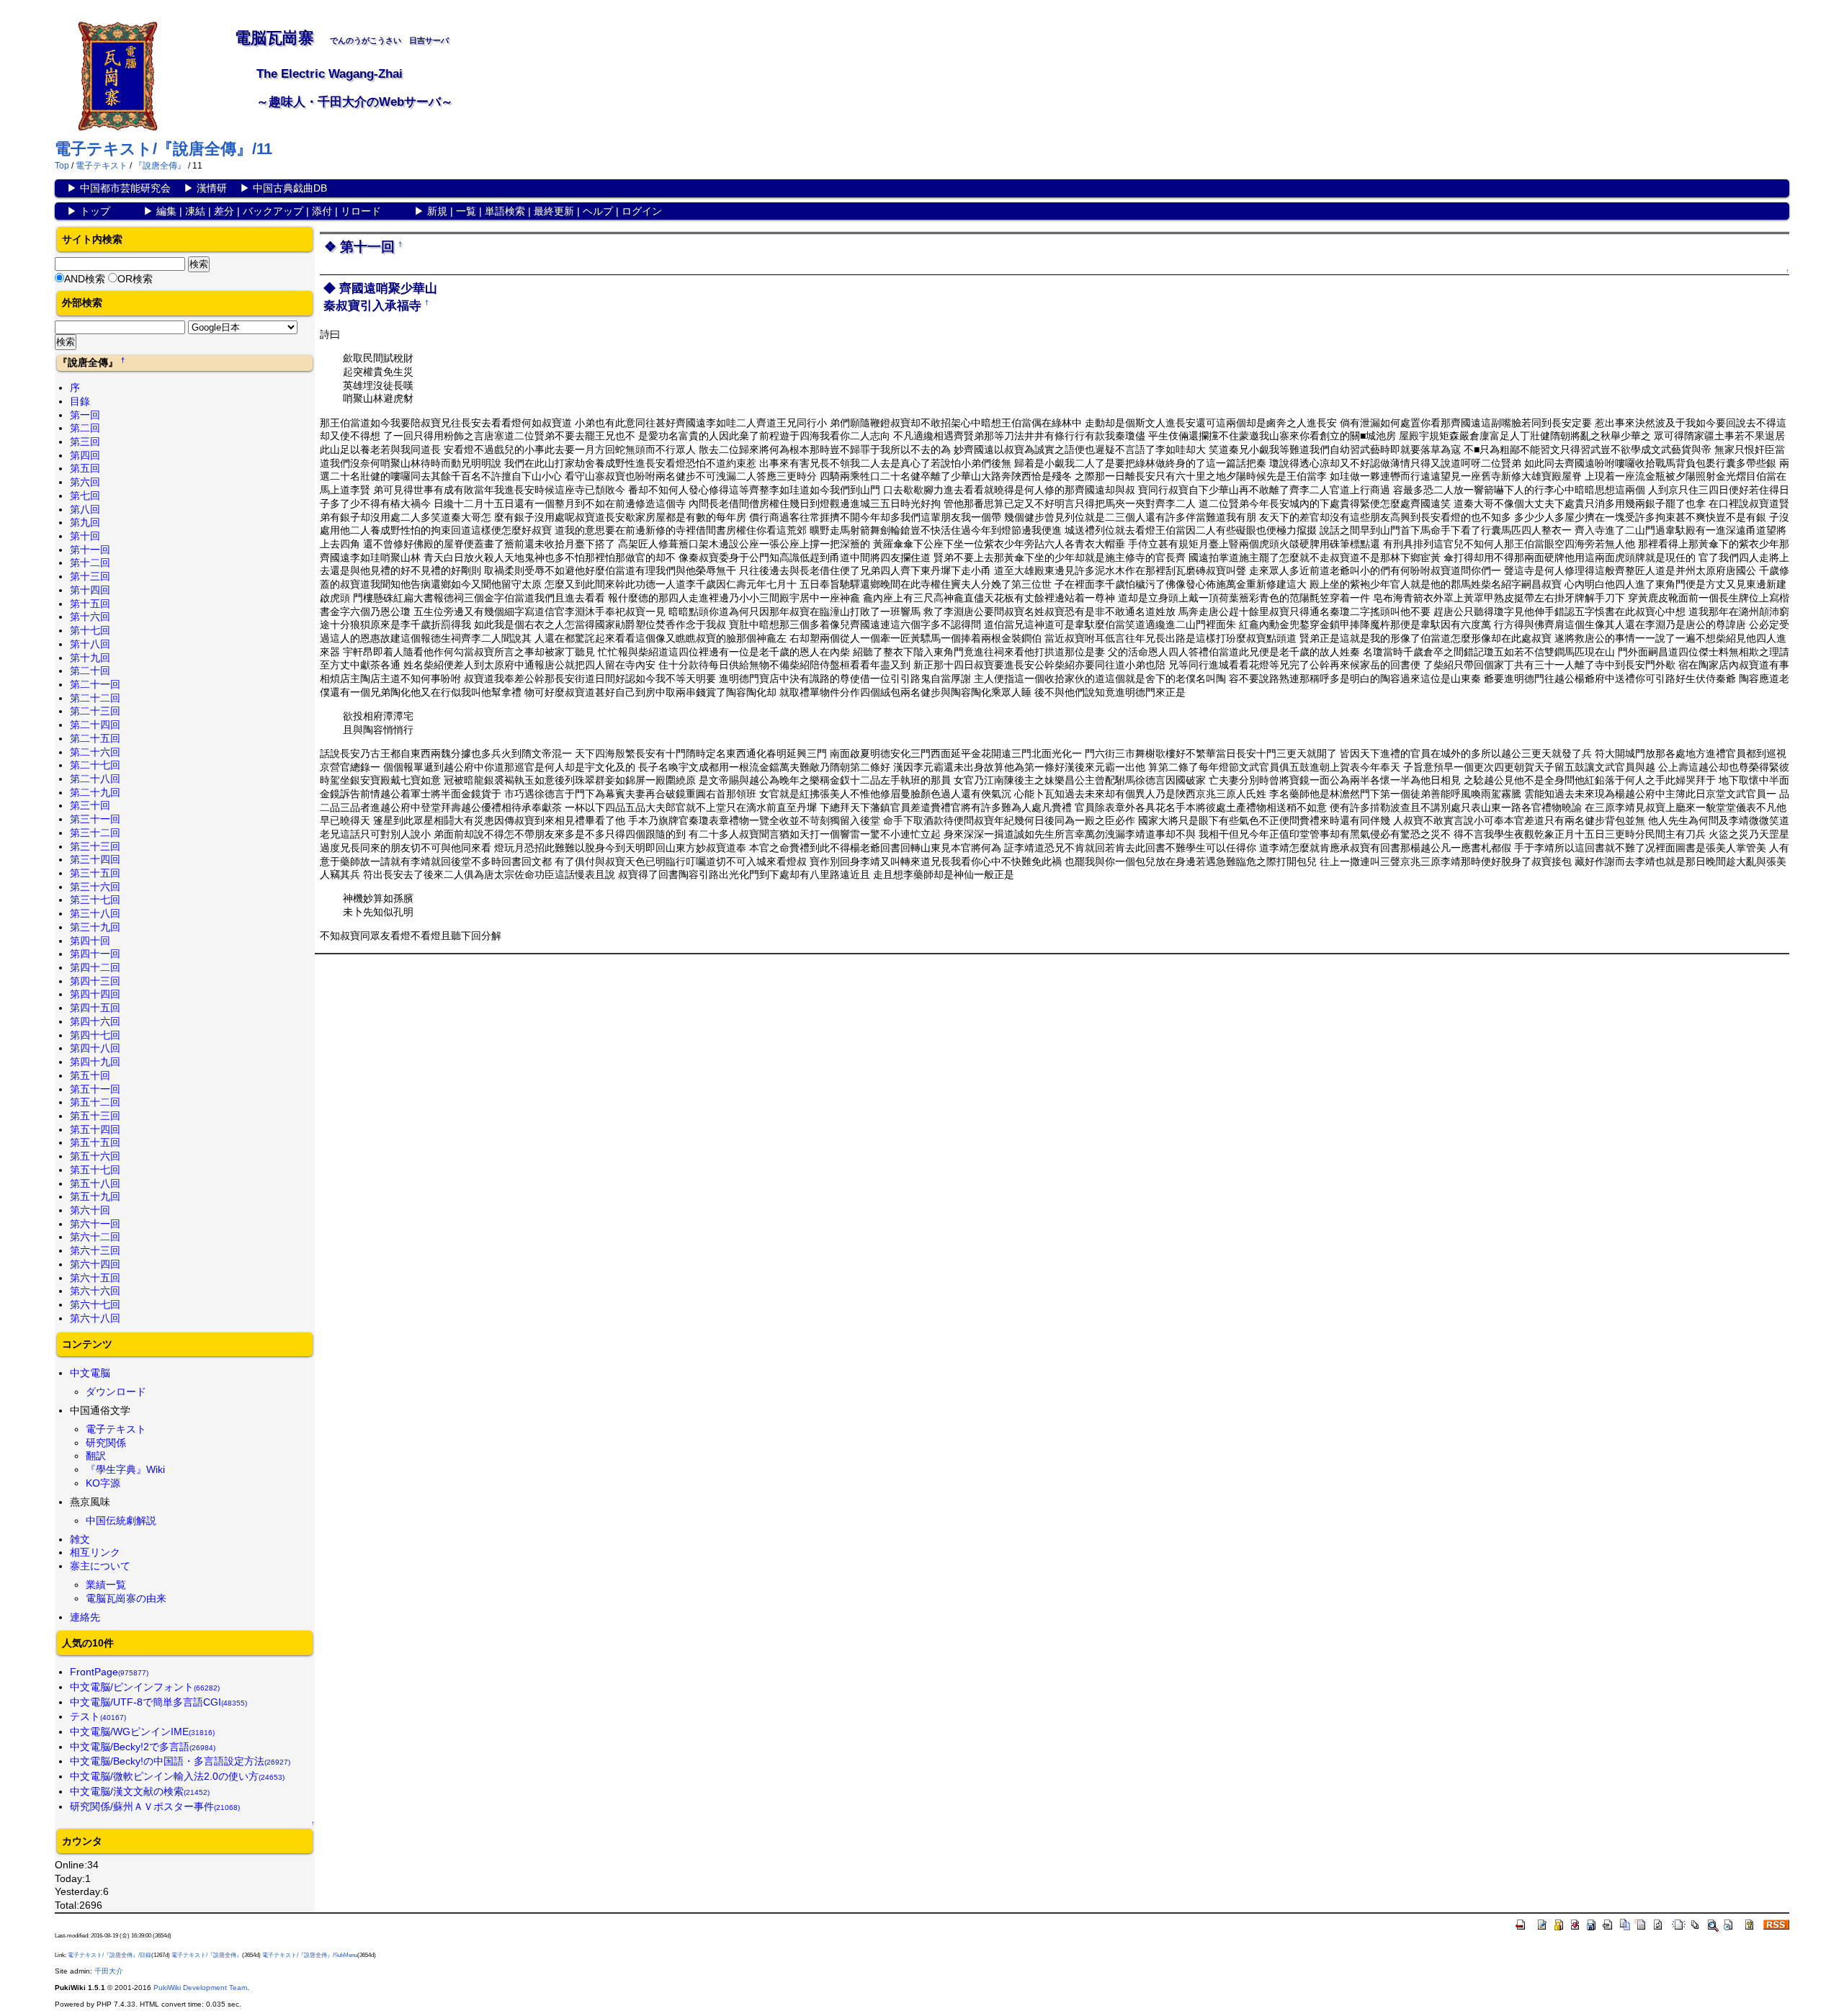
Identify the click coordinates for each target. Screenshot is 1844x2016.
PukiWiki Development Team (200, 1988)
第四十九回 (95, 1062)
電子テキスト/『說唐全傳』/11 (164, 149)
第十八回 (90, 644)
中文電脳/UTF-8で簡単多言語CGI (158, 1702)
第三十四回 (95, 859)
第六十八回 (95, 1318)
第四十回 (90, 941)
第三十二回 (95, 833)
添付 (322, 211)
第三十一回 (95, 819)
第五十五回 (95, 1142)
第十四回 (90, 590)
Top (62, 166)
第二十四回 (95, 725)
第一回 (85, 415)
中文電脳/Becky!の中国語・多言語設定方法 (180, 1761)
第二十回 (90, 671)
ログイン (642, 211)
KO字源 (103, 1483)
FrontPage (109, 1672)
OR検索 (135, 279)
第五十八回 (95, 1183)
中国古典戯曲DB (290, 188)
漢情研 (212, 188)
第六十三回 (95, 1250)
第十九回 (90, 658)
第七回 (85, 496)
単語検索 (505, 211)
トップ (95, 211)
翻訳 (96, 1456)
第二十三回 (95, 711)
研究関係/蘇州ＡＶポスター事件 (155, 1806)
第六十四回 (95, 1264)
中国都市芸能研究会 (125, 188)
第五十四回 (95, 1129)
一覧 (466, 211)
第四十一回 (95, 954)
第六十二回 (95, 1237)
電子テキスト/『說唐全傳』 (207, 1955)
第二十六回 (95, 752)
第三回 (85, 442)
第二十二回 (95, 698)
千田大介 (109, 1971)
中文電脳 (90, 1373)
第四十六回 (95, 1021)
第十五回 (90, 604)
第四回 (85, 455)
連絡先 (85, 1617)
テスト (98, 1716)
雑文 (80, 1539)
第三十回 (90, 805)
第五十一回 (95, 1089)
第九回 (85, 522)
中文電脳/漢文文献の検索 (140, 1791)
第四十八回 (95, 1048)
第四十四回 (95, 994)
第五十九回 (95, 1196)
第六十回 (90, 1210)
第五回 (85, 468)
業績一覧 (106, 1585)
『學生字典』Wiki (125, 1469)
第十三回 (90, 576)
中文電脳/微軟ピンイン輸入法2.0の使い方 (177, 1776)
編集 (166, 211)
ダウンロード (116, 1392)
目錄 (80, 401)
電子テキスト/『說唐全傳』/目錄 (109, 1955)
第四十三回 (95, 981)
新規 (437, 211)
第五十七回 (95, 1170)
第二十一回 (95, 684)
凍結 (195, 211)
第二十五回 (95, 738)
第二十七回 (95, 765)
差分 (224, 211)
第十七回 (90, 630)
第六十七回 (95, 1304)
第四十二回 (95, 967)
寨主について (100, 1566)
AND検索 (85, 279)
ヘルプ (598, 211)
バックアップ (273, 211)
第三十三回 (95, 846)
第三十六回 (95, 887)
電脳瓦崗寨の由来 (126, 1598)
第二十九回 (95, 792)
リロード (361, 211)
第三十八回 (95, 913)
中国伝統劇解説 (121, 1520)
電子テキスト (102, 166)
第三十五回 (95, 873)
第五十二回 (95, 1102)
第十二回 (90, 563)
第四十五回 (95, 1008)
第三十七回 (95, 900)
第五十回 (90, 1075)
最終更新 (554, 211)
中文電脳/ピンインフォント (145, 1687)
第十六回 (90, 617)
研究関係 (106, 1443)
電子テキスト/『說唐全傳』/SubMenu (310, 1955)
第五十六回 (95, 1156)
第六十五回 (95, 1278)
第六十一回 (95, 1224)
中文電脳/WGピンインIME (142, 1731)
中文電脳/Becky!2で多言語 (143, 1747)
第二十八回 (95, 779)
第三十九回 (95, 927)
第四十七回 (95, 1035)
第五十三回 (95, 1116)
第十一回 (90, 550)
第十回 (85, 536)
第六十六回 (95, 1291)
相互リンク (95, 1552)
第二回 (85, 428)
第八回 (85, 509)
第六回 (85, 482)
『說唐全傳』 (160, 166)
